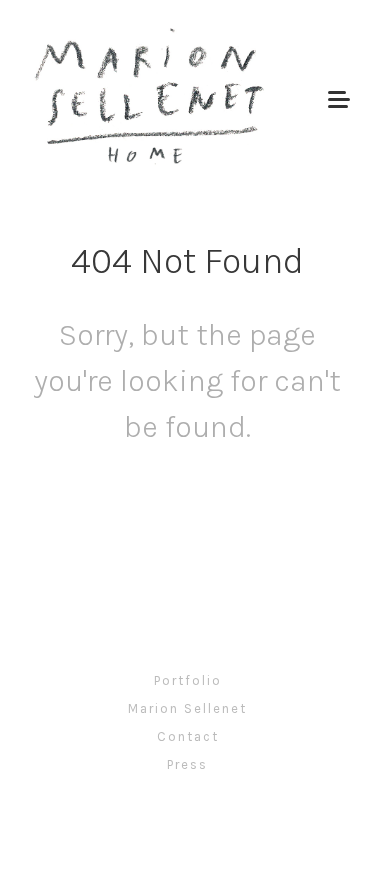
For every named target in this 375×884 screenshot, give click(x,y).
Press (187, 764)
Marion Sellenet (187, 708)
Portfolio (188, 680)
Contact (188, 736)
